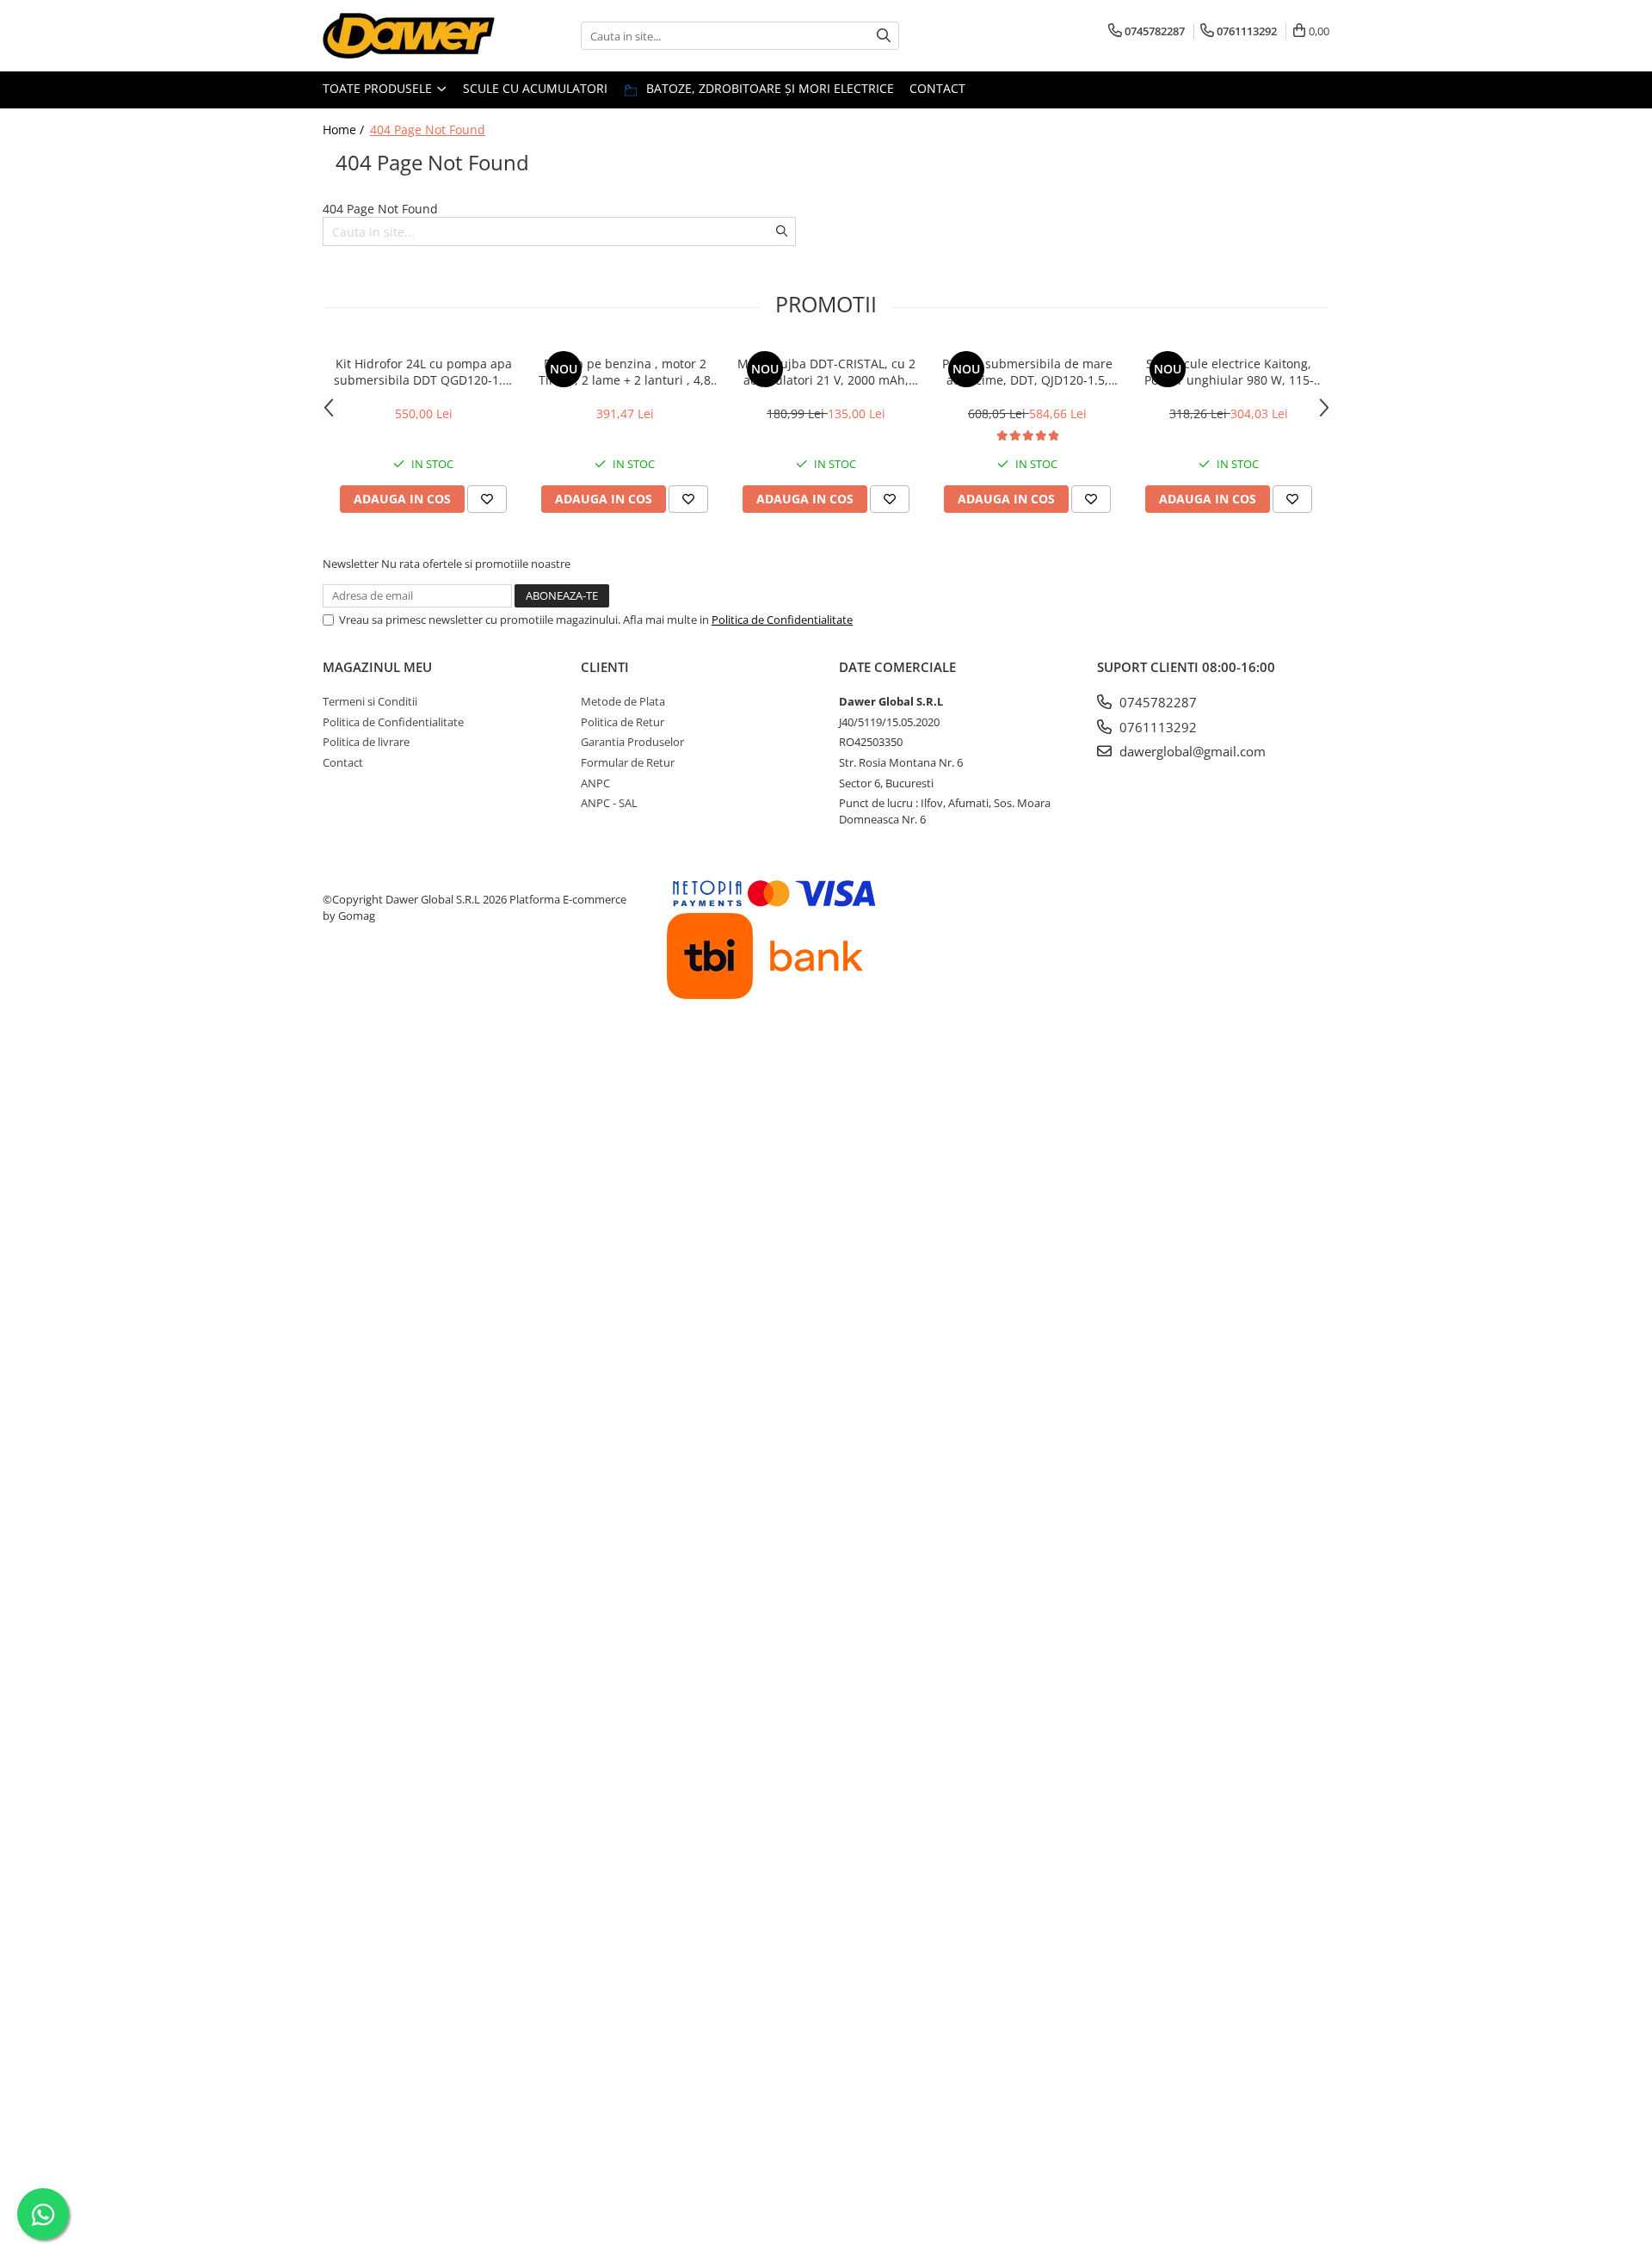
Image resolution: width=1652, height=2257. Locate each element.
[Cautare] (884, 36)
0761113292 (1156, 727)
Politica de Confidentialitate (782, 620)
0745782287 (1156, 702)
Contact (937, 88)
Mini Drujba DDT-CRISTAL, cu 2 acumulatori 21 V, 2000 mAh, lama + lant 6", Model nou (826, 372)
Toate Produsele (379, 88)
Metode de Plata (623, 701)
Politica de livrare (366, 742)
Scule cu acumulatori (535, 88)
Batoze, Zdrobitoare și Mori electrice (768, 88)
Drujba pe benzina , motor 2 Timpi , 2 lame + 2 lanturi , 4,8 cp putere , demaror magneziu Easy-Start (625, 372)
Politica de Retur (623, 722)
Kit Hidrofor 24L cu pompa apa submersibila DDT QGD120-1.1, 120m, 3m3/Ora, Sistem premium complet (423, 372)
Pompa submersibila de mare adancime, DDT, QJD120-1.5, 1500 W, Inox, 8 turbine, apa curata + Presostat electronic (1027, 372)
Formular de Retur (628, 762)
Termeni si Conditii (370, 701)
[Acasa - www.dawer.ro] (409, 36)
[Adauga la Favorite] (487, 499)
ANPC (595, 783)
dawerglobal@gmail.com (1191, 751)
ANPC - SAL (609, 803)
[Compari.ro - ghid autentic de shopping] (388, 1057)
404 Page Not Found (428, 129)
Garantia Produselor (632, 742)
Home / (345, 129)
